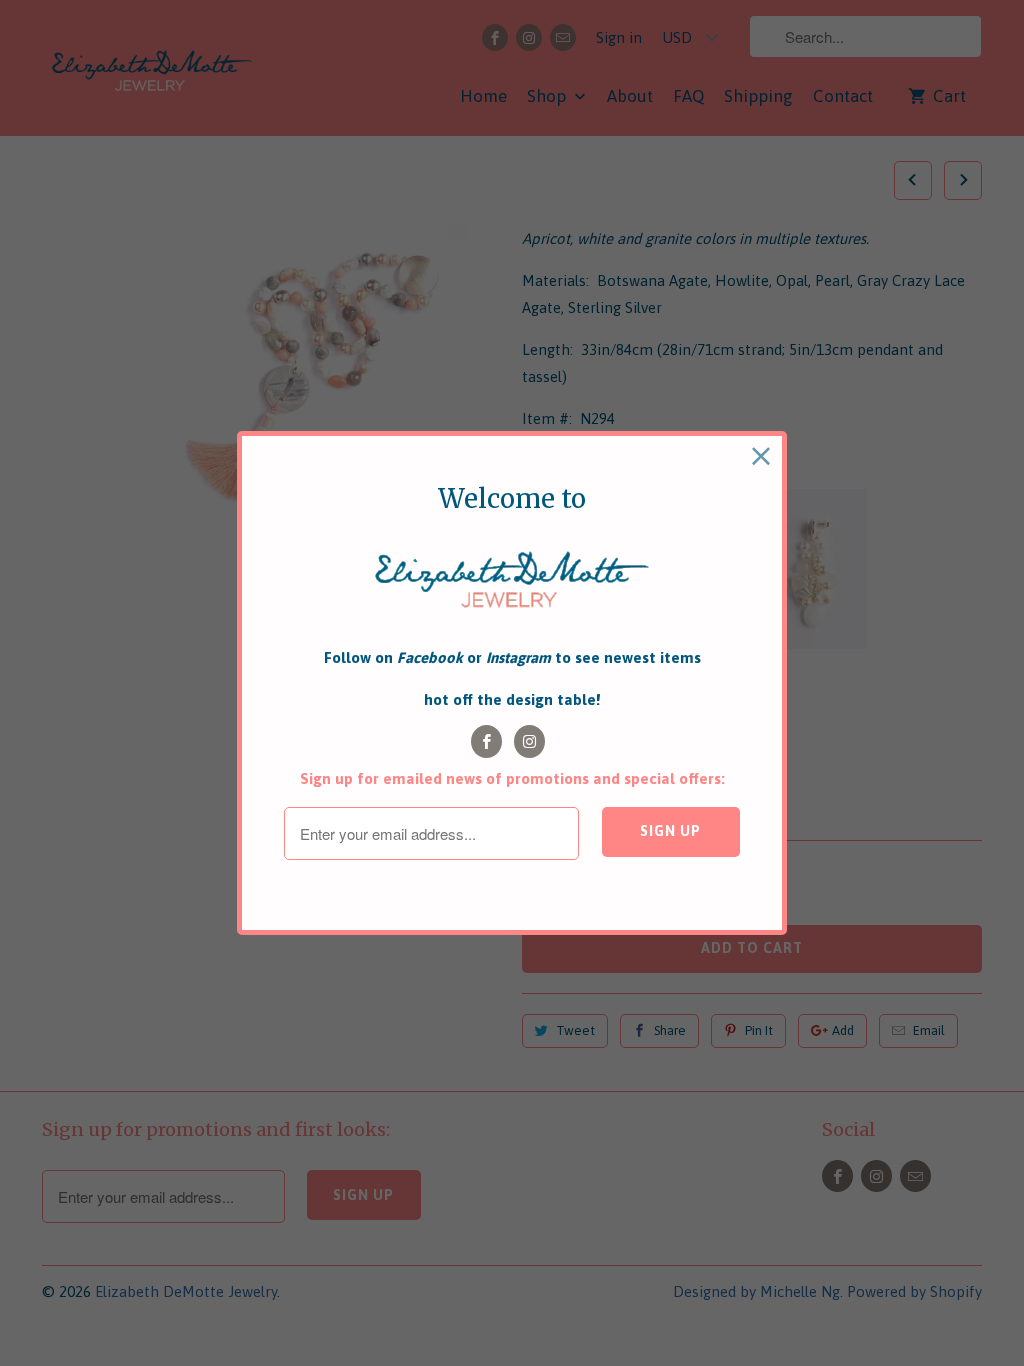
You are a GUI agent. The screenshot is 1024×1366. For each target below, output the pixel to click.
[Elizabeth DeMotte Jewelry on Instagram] (529, 741)
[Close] (761, 456)
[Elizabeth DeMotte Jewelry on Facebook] (486, 741)
